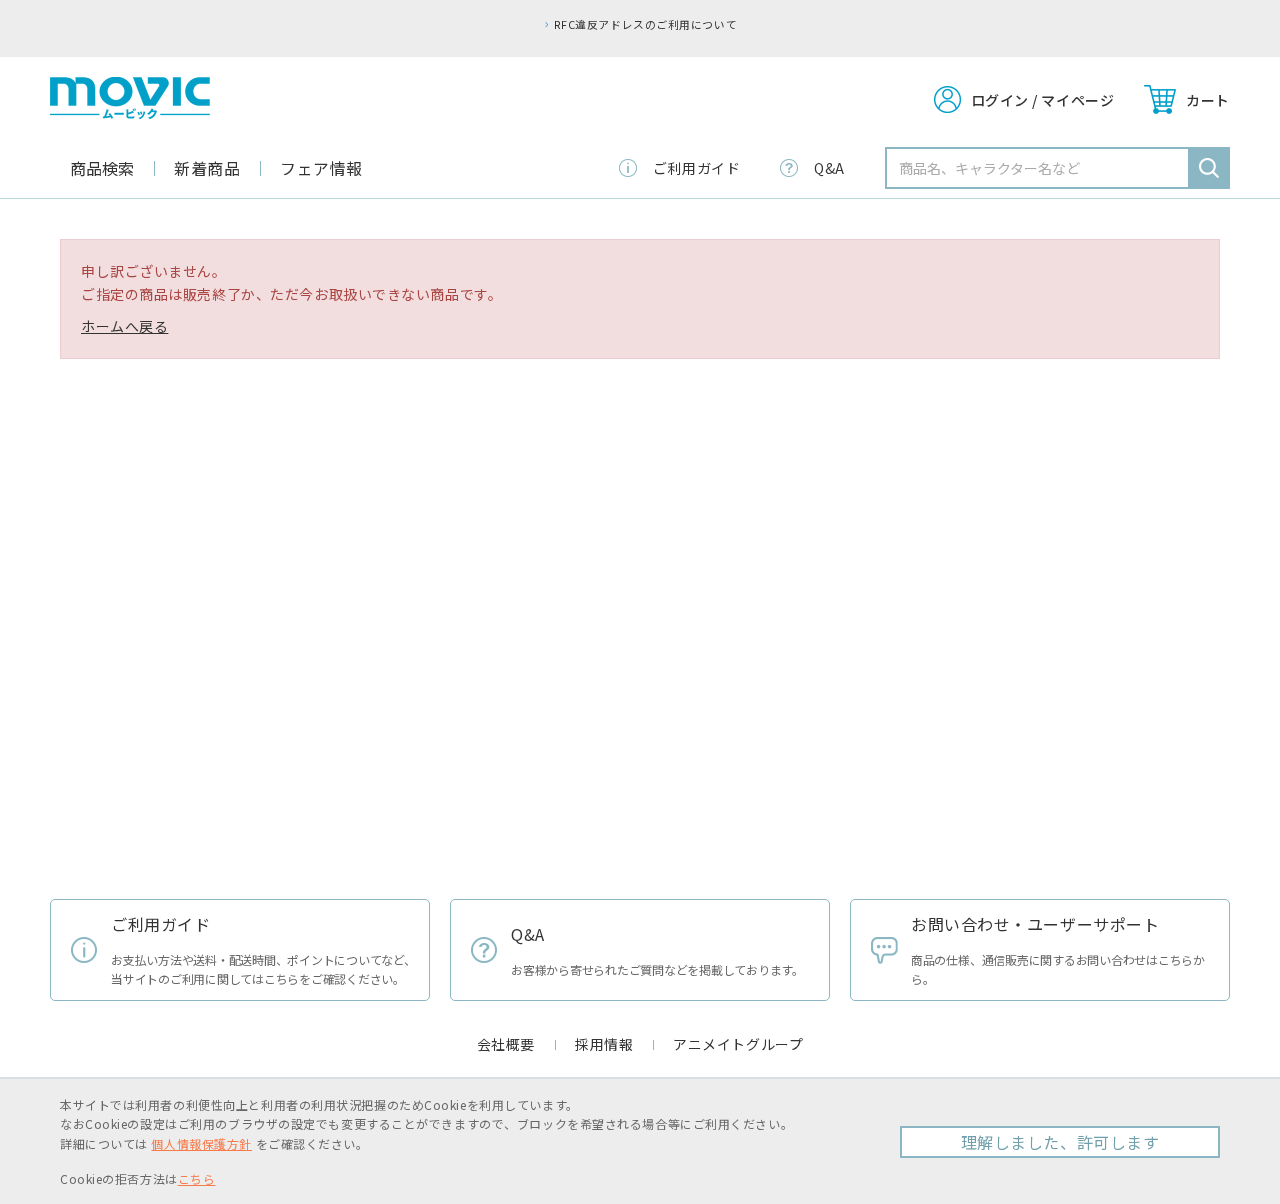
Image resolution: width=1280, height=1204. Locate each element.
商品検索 (102, 168)
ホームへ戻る (124, 326)
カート (1208, 100)
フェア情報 (321, 168)
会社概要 (506, 1044)
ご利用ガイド (696, 168)
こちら (197, 1178)
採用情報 (604, 1044)
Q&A (829, 168)
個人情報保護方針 (201, 1143)
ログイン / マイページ (1043, 100)
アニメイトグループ (738, 1044)
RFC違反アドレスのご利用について (645, 24)
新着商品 (207, 168)
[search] (1209, 168)
